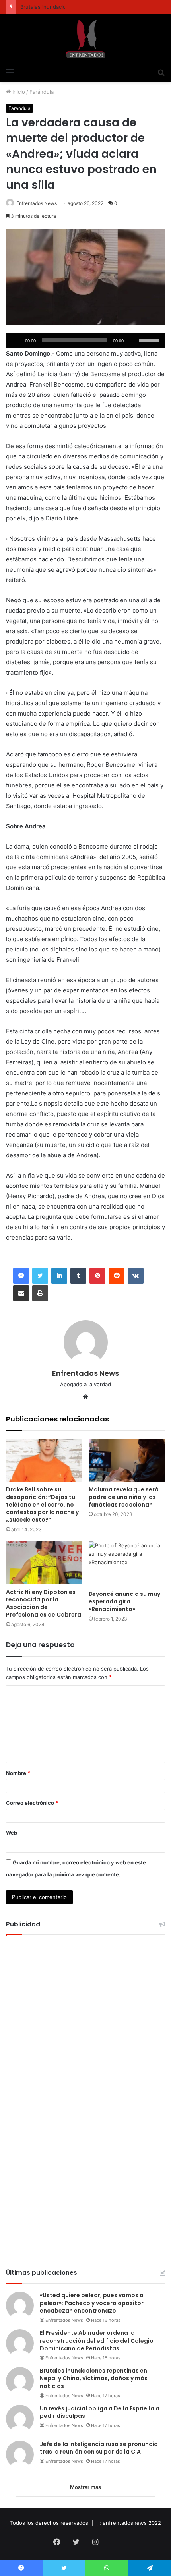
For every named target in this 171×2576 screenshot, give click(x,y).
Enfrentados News (37, 203)
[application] (85, 340)
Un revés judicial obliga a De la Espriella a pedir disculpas (100, 2412)
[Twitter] (40, 1276)
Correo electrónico (32, 1803)
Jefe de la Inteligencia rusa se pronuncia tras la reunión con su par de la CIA (99, 2448)
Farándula (42, 92)
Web (12, 1833)
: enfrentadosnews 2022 (130, 2523)
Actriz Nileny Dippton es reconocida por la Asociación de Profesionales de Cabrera (44, 1603)
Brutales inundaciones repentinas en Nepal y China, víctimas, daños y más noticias (94, 2378)
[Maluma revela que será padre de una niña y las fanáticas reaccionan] (127, 1460)
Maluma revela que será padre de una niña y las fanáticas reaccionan (124, 1497)
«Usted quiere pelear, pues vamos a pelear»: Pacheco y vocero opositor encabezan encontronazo (92, 2303)
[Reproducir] (16, 340)
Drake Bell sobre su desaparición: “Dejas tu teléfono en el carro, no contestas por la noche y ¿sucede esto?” (42, 1505)
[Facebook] (21, 1276)
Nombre (18, 1773)
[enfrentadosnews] (85, 39)
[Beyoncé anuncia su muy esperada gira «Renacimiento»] (127, 1564)
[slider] (150, 340)
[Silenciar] (132, 340)
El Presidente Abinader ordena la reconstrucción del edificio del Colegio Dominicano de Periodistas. (97, 2341)
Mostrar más (85, 2487)
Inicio (18, 92)
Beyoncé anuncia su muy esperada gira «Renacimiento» (124, 1601)
